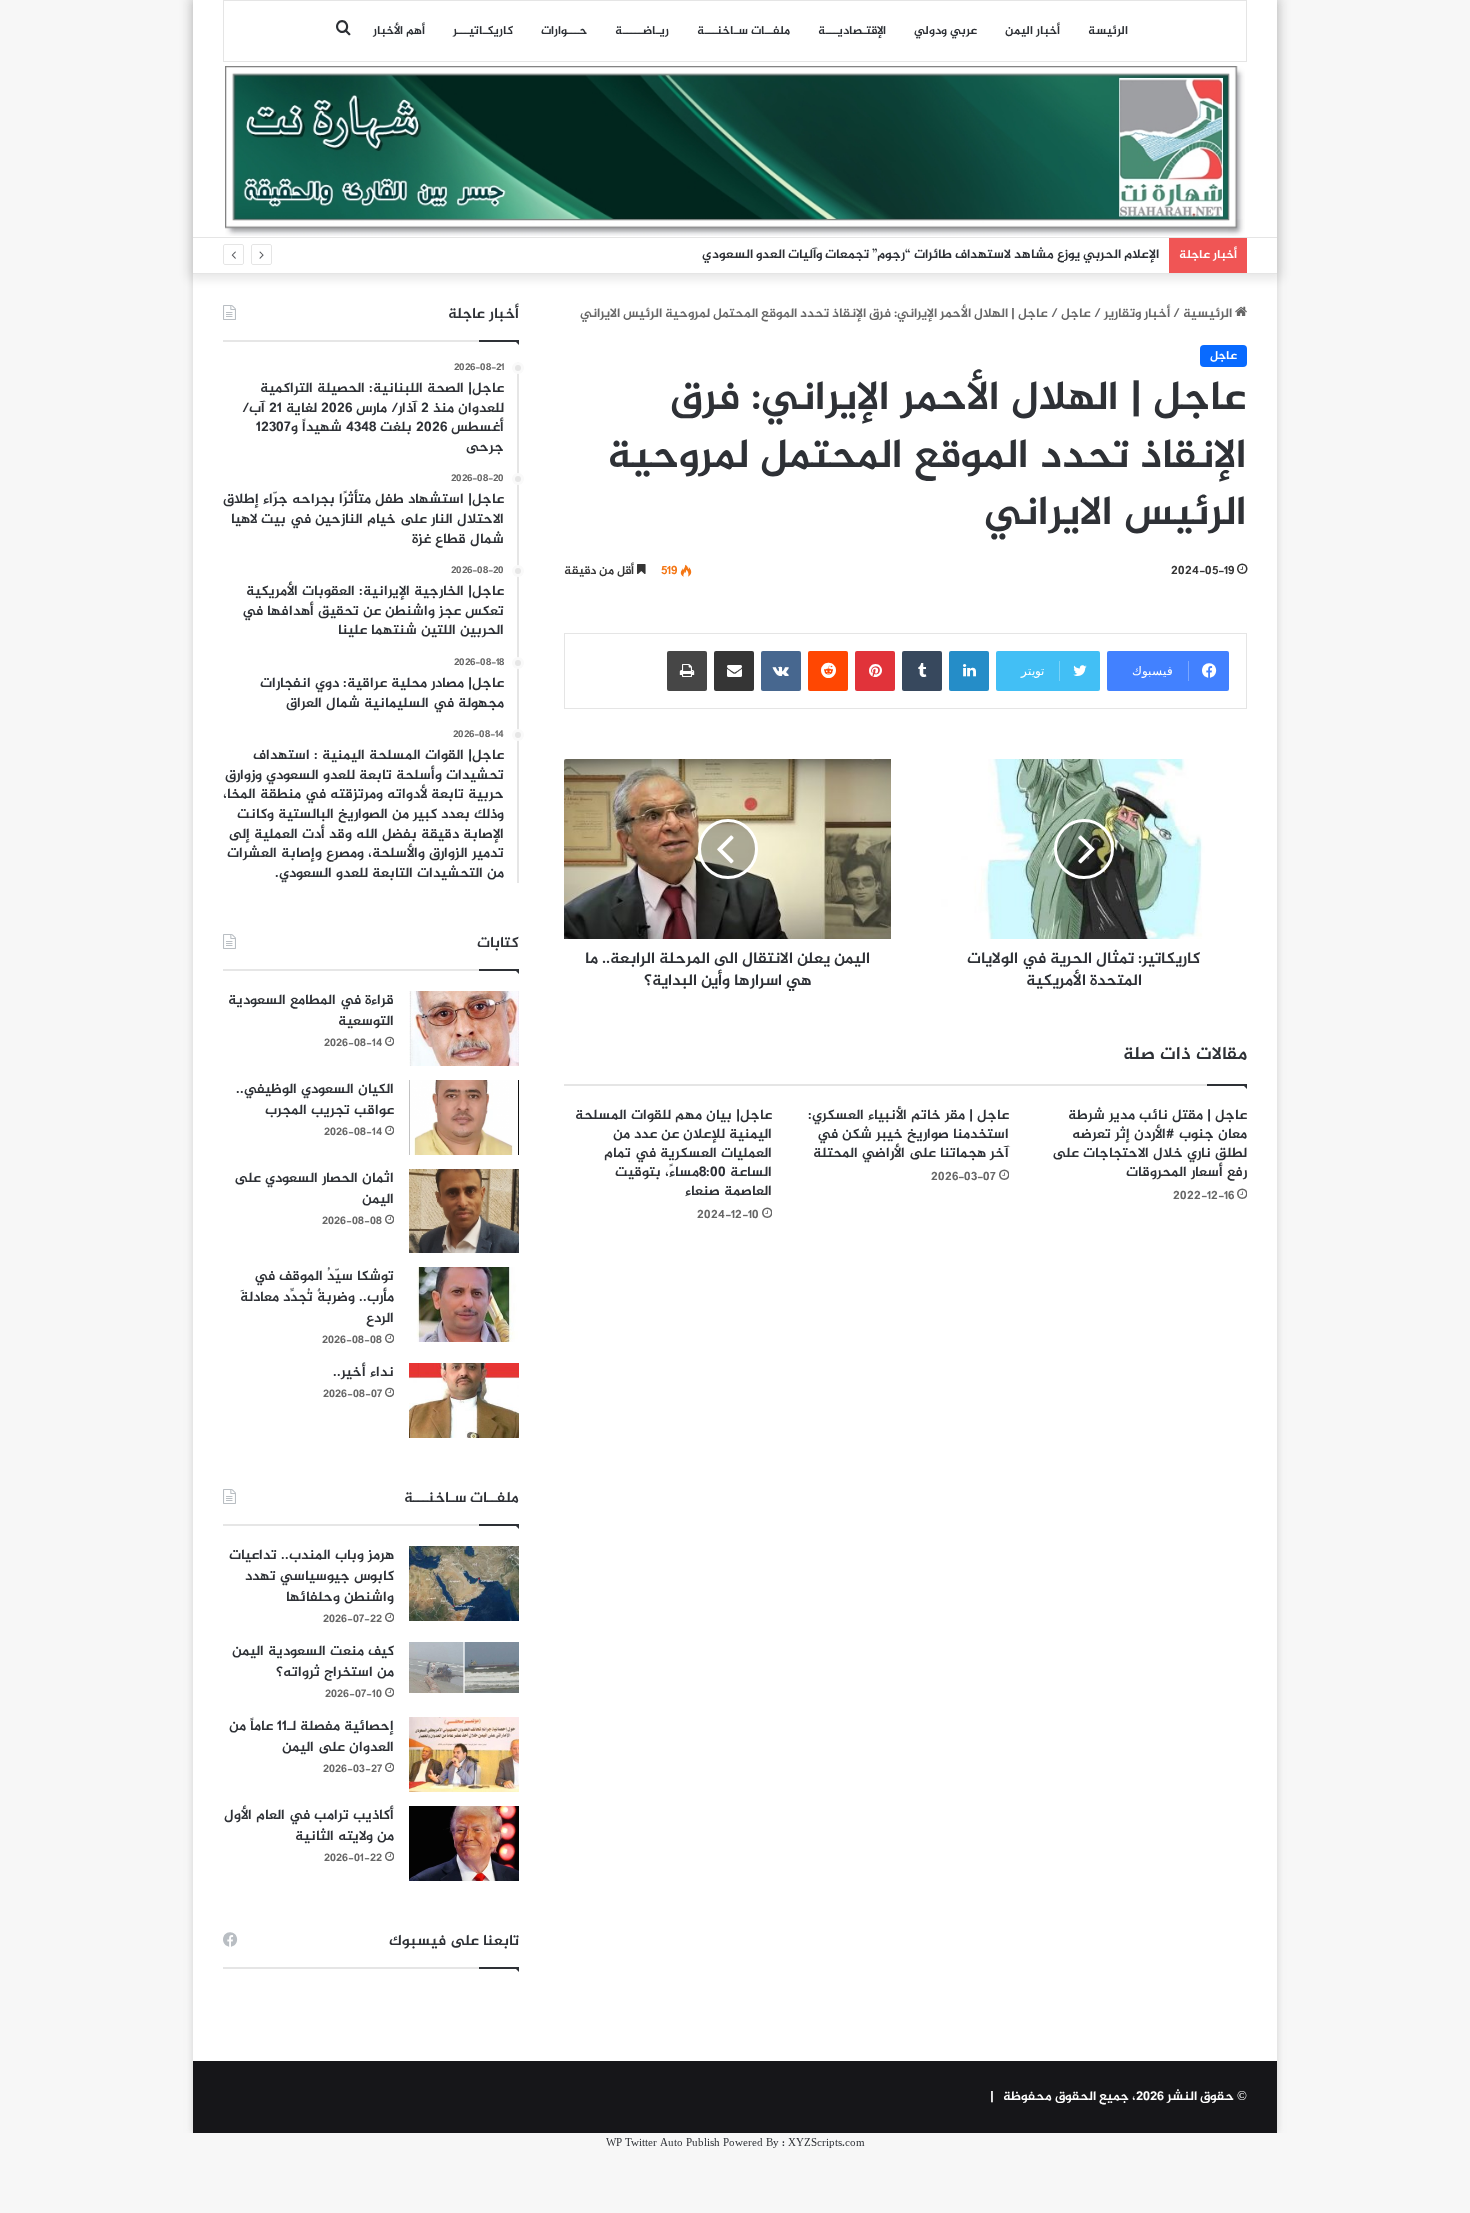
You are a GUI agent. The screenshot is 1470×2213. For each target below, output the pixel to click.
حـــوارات (564, 31)
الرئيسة (1108, 31)
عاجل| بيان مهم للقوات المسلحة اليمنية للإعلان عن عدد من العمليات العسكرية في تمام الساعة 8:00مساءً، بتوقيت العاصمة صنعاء (673, 1153)
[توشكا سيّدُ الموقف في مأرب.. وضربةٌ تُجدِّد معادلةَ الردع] (464, 1304)
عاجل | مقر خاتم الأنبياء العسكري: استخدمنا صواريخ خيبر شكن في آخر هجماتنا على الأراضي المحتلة (908, 1134)
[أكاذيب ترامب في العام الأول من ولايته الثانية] (464, 1843)
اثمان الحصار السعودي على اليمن (314, 1189)
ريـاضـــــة (642, 31)
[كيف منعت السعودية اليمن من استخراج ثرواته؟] (464, 1667)
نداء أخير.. (363, 1372)
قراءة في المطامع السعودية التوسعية (311, 1011)
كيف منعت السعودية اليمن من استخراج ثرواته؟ (313, 1662)
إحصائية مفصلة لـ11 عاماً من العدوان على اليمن (311, 1737)
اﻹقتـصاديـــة (852, 31)
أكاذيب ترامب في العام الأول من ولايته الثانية (309, 1826)
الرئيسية (1209, 314)
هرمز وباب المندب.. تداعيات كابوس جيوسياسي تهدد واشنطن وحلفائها (311, 1576)
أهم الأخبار (399, 31)
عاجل (1076, 314)
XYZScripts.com (826, 2143)
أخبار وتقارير (1137, 314)
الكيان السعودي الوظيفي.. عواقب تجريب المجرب (315, 1100)
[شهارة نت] (735, 151)
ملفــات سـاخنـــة (743, 31)
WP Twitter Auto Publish (663, 2143)
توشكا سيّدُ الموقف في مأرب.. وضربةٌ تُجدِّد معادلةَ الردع (317, 1297)
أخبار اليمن (1032, 31)
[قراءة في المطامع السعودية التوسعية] (464, 1028)
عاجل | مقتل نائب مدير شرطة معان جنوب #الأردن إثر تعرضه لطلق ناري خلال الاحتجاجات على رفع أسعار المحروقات (1149, 1144)
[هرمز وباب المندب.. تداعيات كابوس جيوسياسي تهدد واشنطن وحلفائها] (464, 1583)
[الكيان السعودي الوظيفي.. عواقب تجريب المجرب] (464, 1117)
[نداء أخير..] (464, 1400)
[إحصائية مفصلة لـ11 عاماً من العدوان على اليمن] (464, 1754)
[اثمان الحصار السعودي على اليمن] (464, 1211)
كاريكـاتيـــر (483, 31)
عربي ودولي (945, 31)
